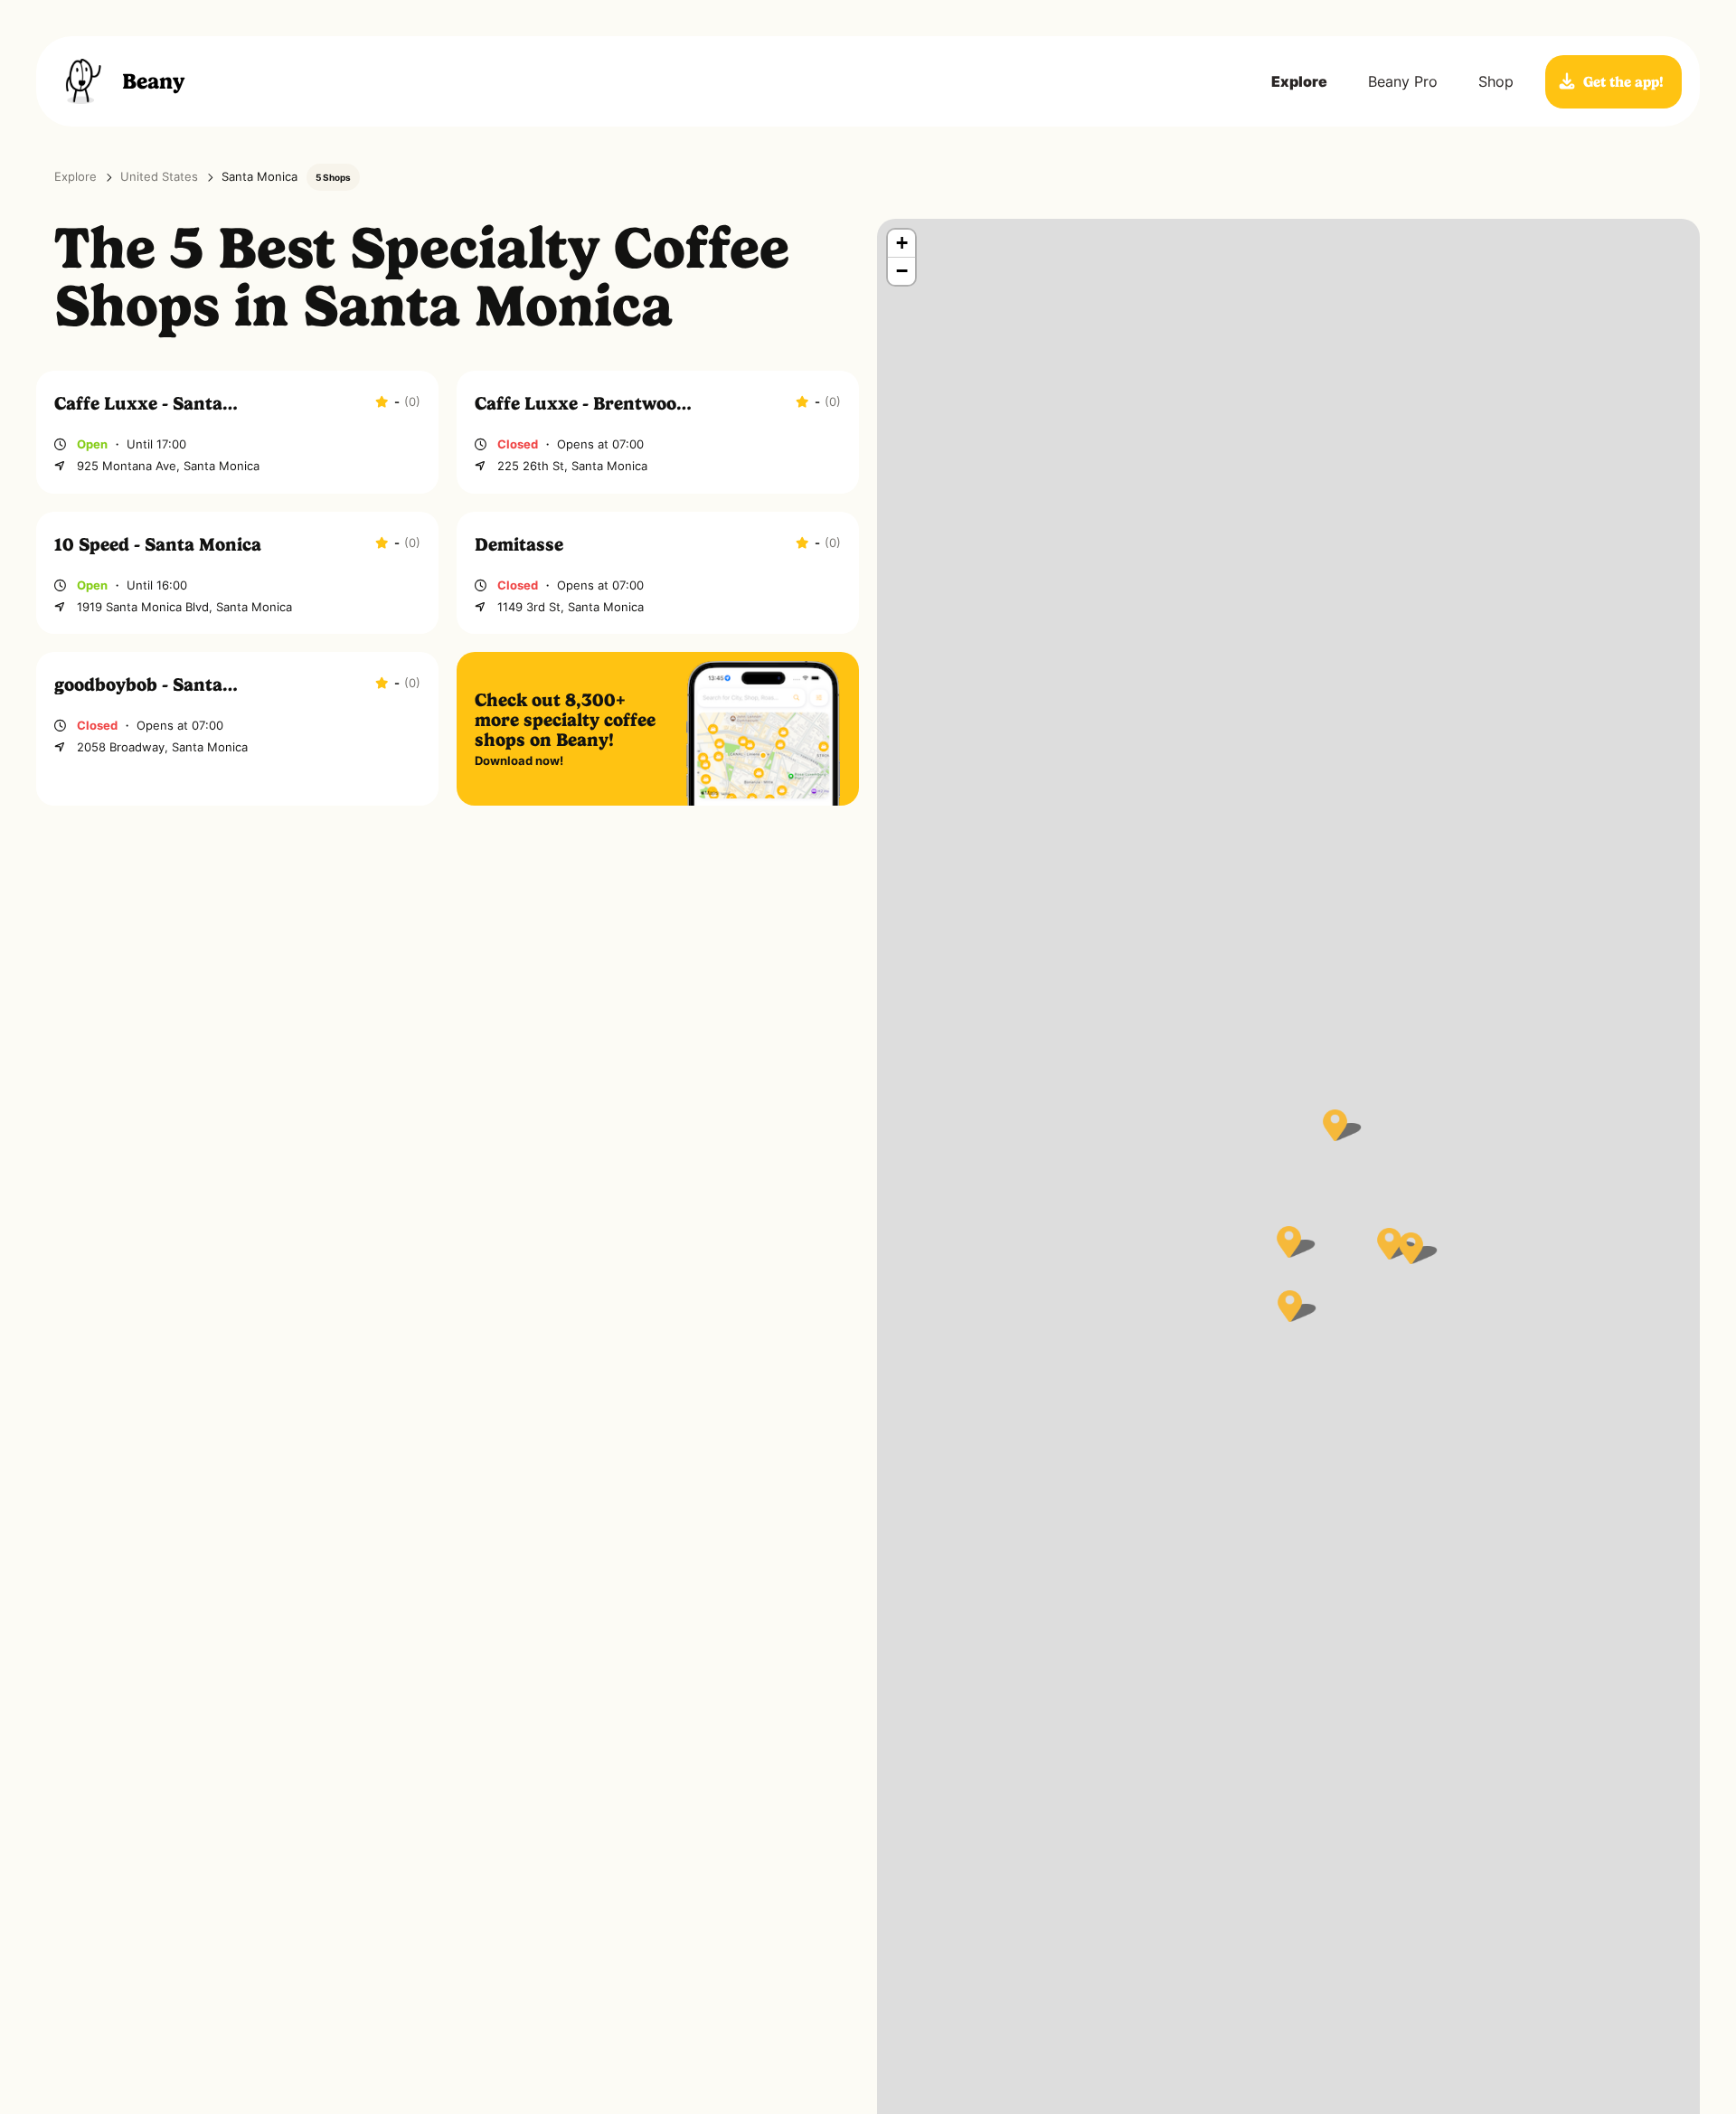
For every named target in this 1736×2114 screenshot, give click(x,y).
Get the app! (1623, 82)
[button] (1289, 1242)
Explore (1299, 81)
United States (159, 177)
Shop (1496, 81)
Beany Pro (1403, 81)
